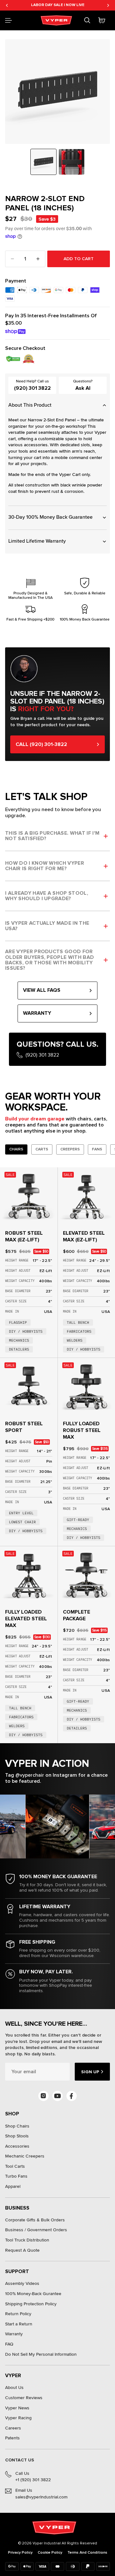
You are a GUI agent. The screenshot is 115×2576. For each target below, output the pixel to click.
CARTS (42, 1149)
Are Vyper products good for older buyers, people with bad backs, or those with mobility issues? (50, 960)
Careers (13, 2428)
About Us (14, 2388)
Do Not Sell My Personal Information (41, 2354)
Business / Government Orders (36, 2230)
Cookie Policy (50, 2553)
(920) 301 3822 (32, 388)
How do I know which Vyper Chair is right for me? (45, 866)
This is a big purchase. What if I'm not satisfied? (52, 836)
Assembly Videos (22, 2283)
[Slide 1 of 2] (43, 162)
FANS (97, 1149)
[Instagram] (43, 2096)
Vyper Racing (18, 2418)
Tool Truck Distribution (27, 2240)
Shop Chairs (17, 2126)
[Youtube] (57, 2096)
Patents (12, 2438)
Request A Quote (22, 2250)
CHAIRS (16, 1149)
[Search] (87, 20)
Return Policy (18, 2314)
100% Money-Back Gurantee (33, 2294)
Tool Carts (15, 2166)
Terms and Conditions (87, 2553)
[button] (8, 20)
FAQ (9, 2344)
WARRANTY (37, 1013)
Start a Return (19, 2324)
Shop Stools (17, 2136)
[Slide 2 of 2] (72, 162)
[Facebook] (72, 2096)
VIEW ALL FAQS (42, 990)
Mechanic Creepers (25, 2156)
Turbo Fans (16, 2176)
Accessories (17, 2146)
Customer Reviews (24, 2398)
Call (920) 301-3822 (41, 744)
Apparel (13, 2186)
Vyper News (17, 2408)
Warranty (14, 2334)
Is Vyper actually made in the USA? (47, 926)
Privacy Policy (20, 2553)
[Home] (57, 20)
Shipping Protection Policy (31, 2304)
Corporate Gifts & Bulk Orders (35, 2220)
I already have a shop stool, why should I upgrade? (47, 896)
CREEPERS (70, 1149)
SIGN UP (90, 2072)
